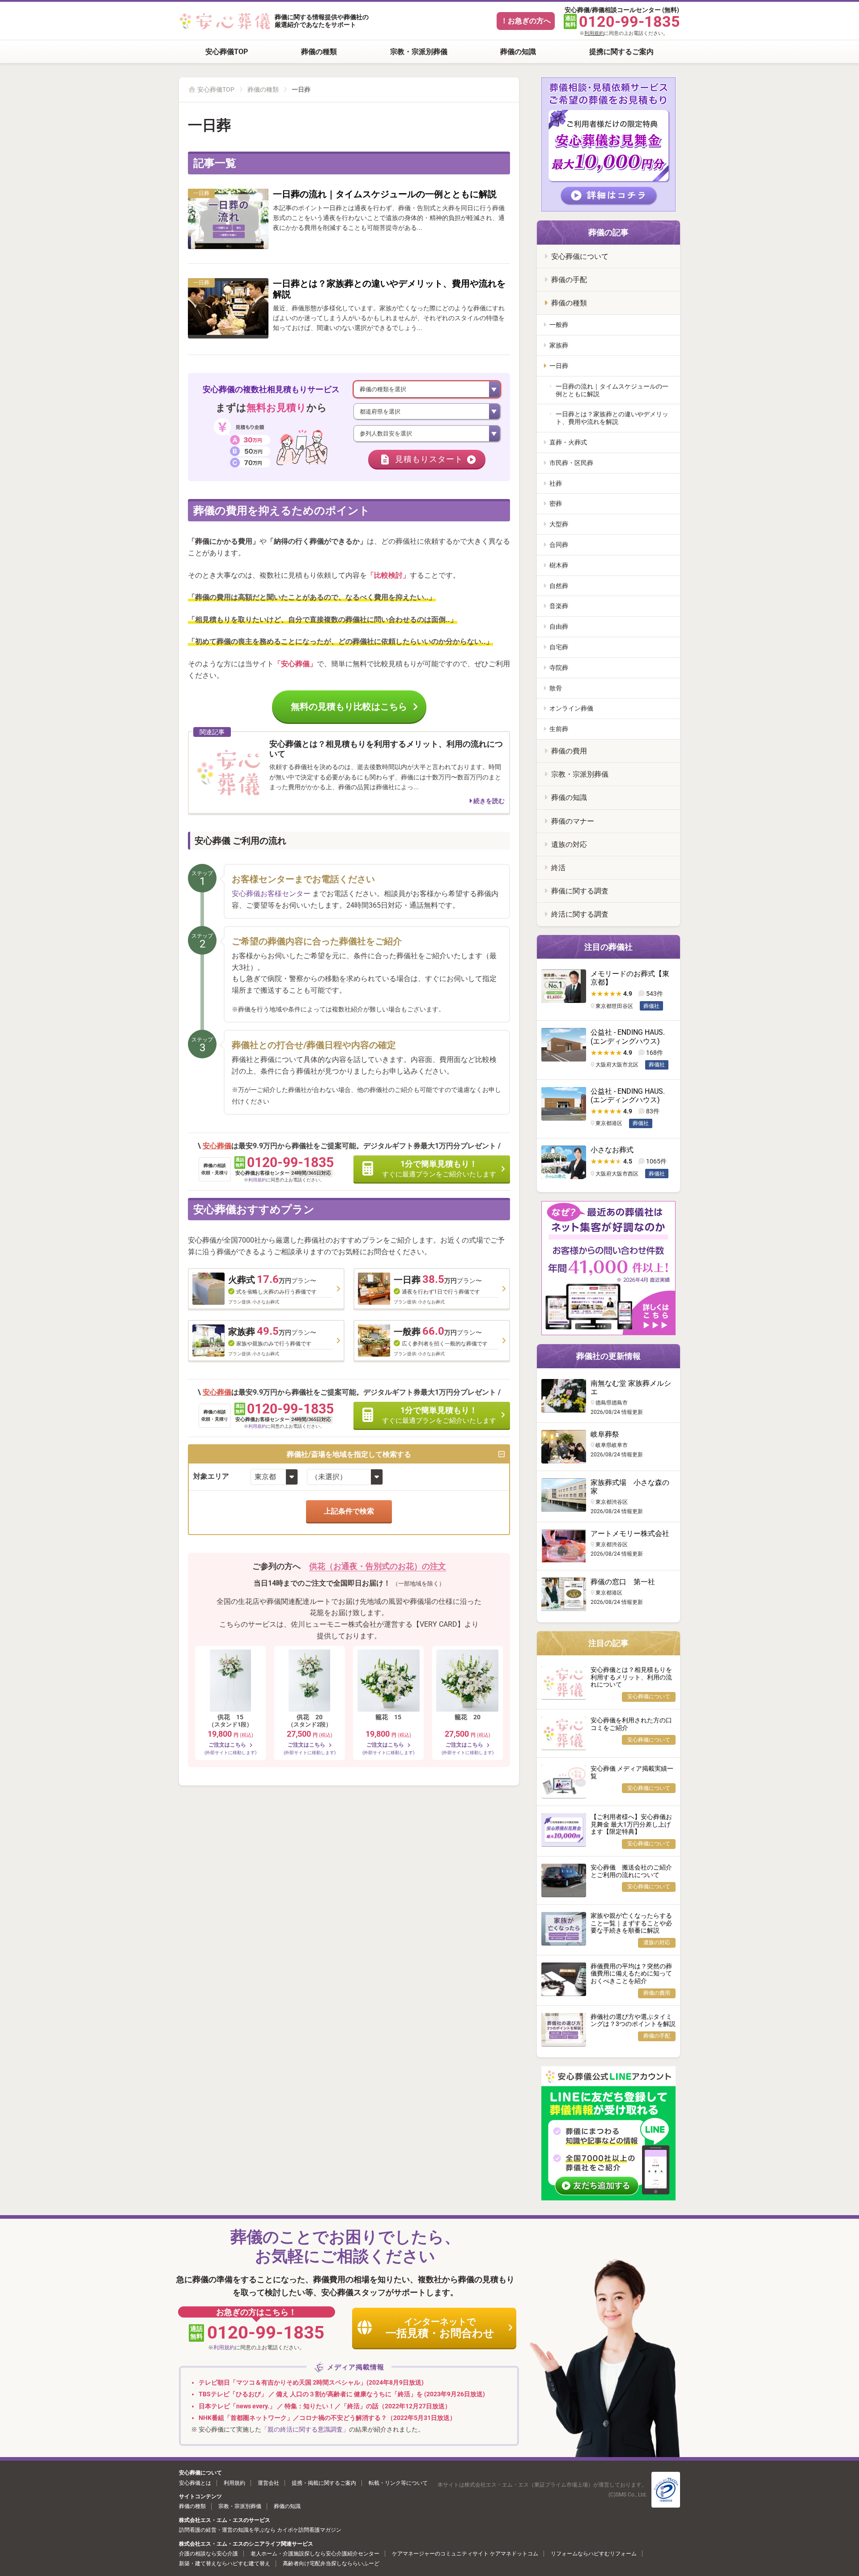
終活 (558, 868)
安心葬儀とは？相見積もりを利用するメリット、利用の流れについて (631, 1677)
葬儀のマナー (573, 821)
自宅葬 (559, 647)
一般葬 (559, 325)
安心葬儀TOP (227, 52)
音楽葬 (559, 606)
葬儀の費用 (569, 751)
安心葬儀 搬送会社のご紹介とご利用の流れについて (631, 1871)
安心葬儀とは (195, 2483)
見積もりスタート (429, 459)
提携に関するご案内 (621, 52)
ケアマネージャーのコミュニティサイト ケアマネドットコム (465, 2554)
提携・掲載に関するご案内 (324, 2483)
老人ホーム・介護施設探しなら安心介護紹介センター (315, 2554)
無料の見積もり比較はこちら (349, 706)
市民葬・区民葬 (571, 463)
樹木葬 (559, 565)
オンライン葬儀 (571, 708)
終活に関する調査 (580, 914)
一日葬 (559, 366)
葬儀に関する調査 (580, 891)
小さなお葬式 (612, 1150)
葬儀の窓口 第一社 (623, 1582)
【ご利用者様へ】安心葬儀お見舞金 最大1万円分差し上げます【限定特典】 (631, 1824)
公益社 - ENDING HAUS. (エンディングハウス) (628, 1036)
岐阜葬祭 (605, 1434)
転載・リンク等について (398, 2483)
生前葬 (559, 729)
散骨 (556, 688)
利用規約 (594, 33)
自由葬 (559, 626)
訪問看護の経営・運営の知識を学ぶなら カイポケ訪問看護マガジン (260, 2530)
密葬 (556, 503)
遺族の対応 (569, 844)
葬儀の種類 (319, 52)
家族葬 (559, 345)
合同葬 (559, 545)
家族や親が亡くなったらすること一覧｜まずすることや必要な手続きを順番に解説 (631, 1923)
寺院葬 (559, 668)
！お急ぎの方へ (526, 21)
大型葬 (559, 524)
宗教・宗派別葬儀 (419, 52)
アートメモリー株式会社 (630, 1533)
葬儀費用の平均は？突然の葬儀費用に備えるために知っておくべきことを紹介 (631, 1974)
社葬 (556, 483)
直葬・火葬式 (568, 442)
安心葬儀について (580, 256)
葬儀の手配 (569, 280)
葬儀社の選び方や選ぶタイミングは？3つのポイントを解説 (633, 2020)
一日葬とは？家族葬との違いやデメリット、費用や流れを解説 (612, 418)
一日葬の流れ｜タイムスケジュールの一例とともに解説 (385, 194)
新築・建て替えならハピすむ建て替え (225, 2563)
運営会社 (268, 2483)
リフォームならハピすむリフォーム (594, 2554)
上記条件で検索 (349, 1511)
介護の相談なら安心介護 (208, 2554)
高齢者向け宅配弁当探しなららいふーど (331, 2563)
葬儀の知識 (518, 52)
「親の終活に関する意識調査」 (305, 2429)
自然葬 (559, 586)
